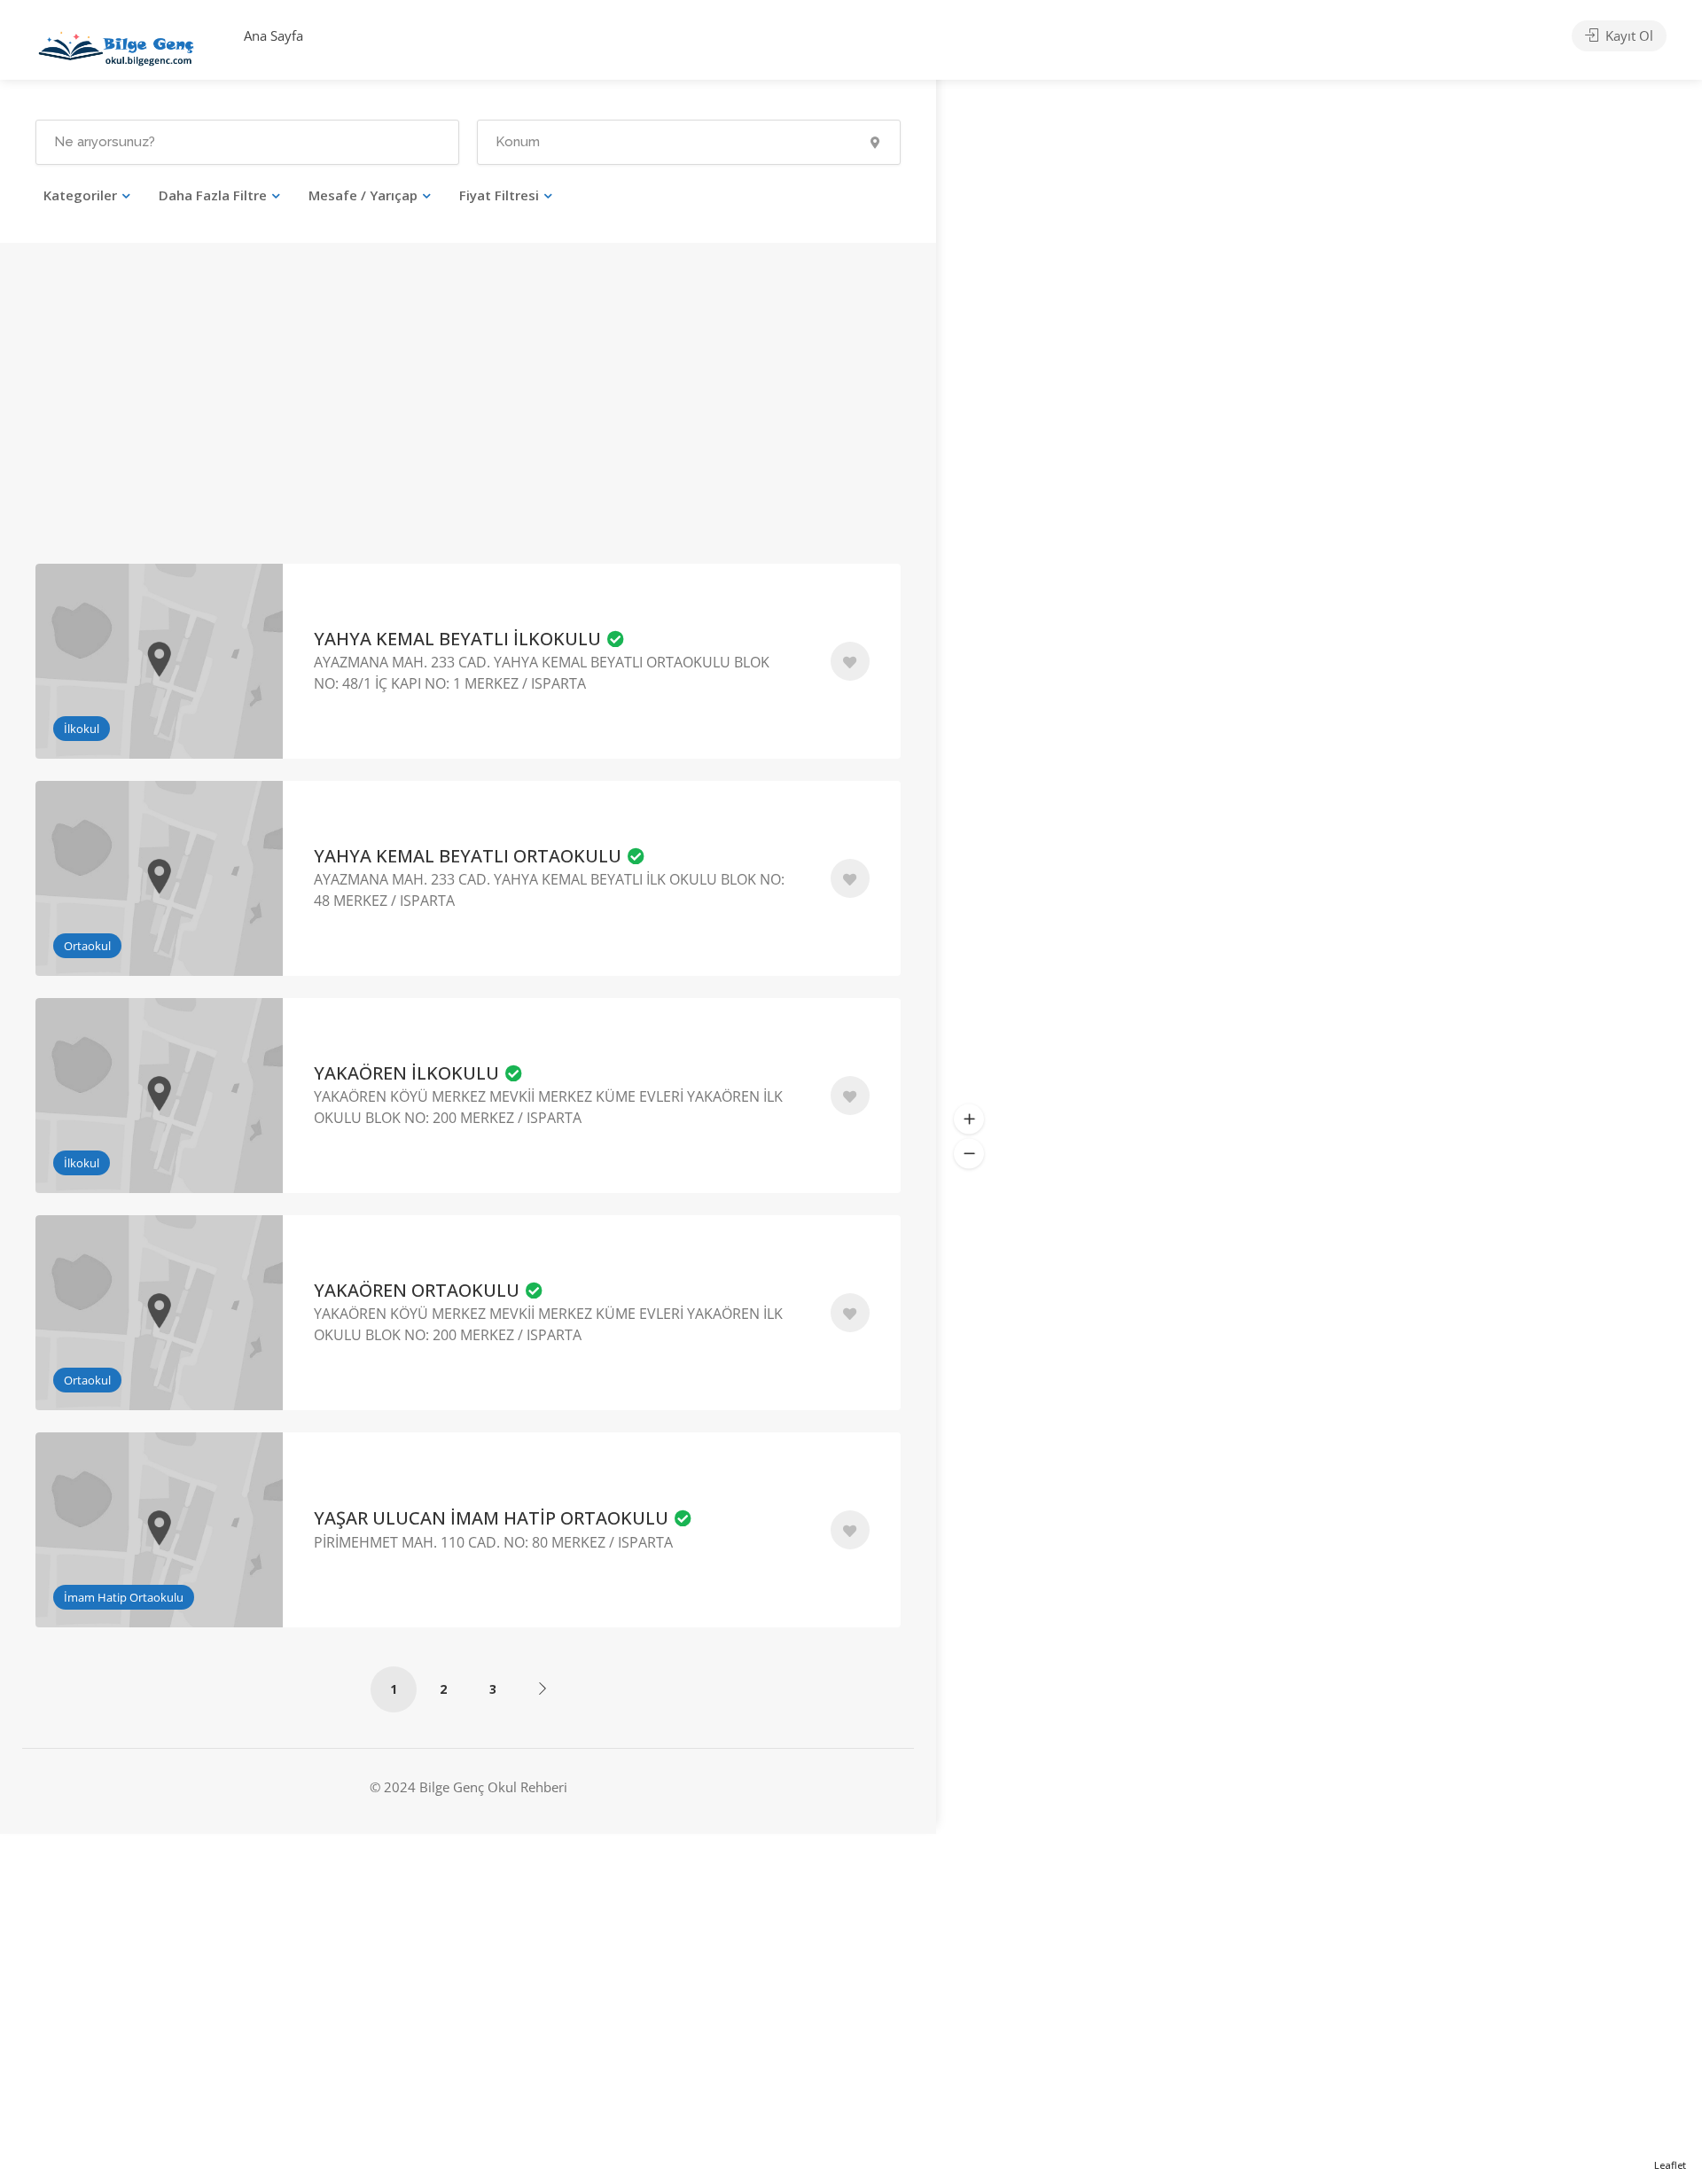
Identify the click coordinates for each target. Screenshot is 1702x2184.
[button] (969, 1119)
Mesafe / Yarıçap (363, 195)
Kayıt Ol (1628, 35)
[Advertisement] (245, 428)
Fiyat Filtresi (499, 195)
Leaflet (1670, 2165)
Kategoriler (80, 195)
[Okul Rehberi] (116, 44)
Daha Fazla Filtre (213, 195)
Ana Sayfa (273, 35)
